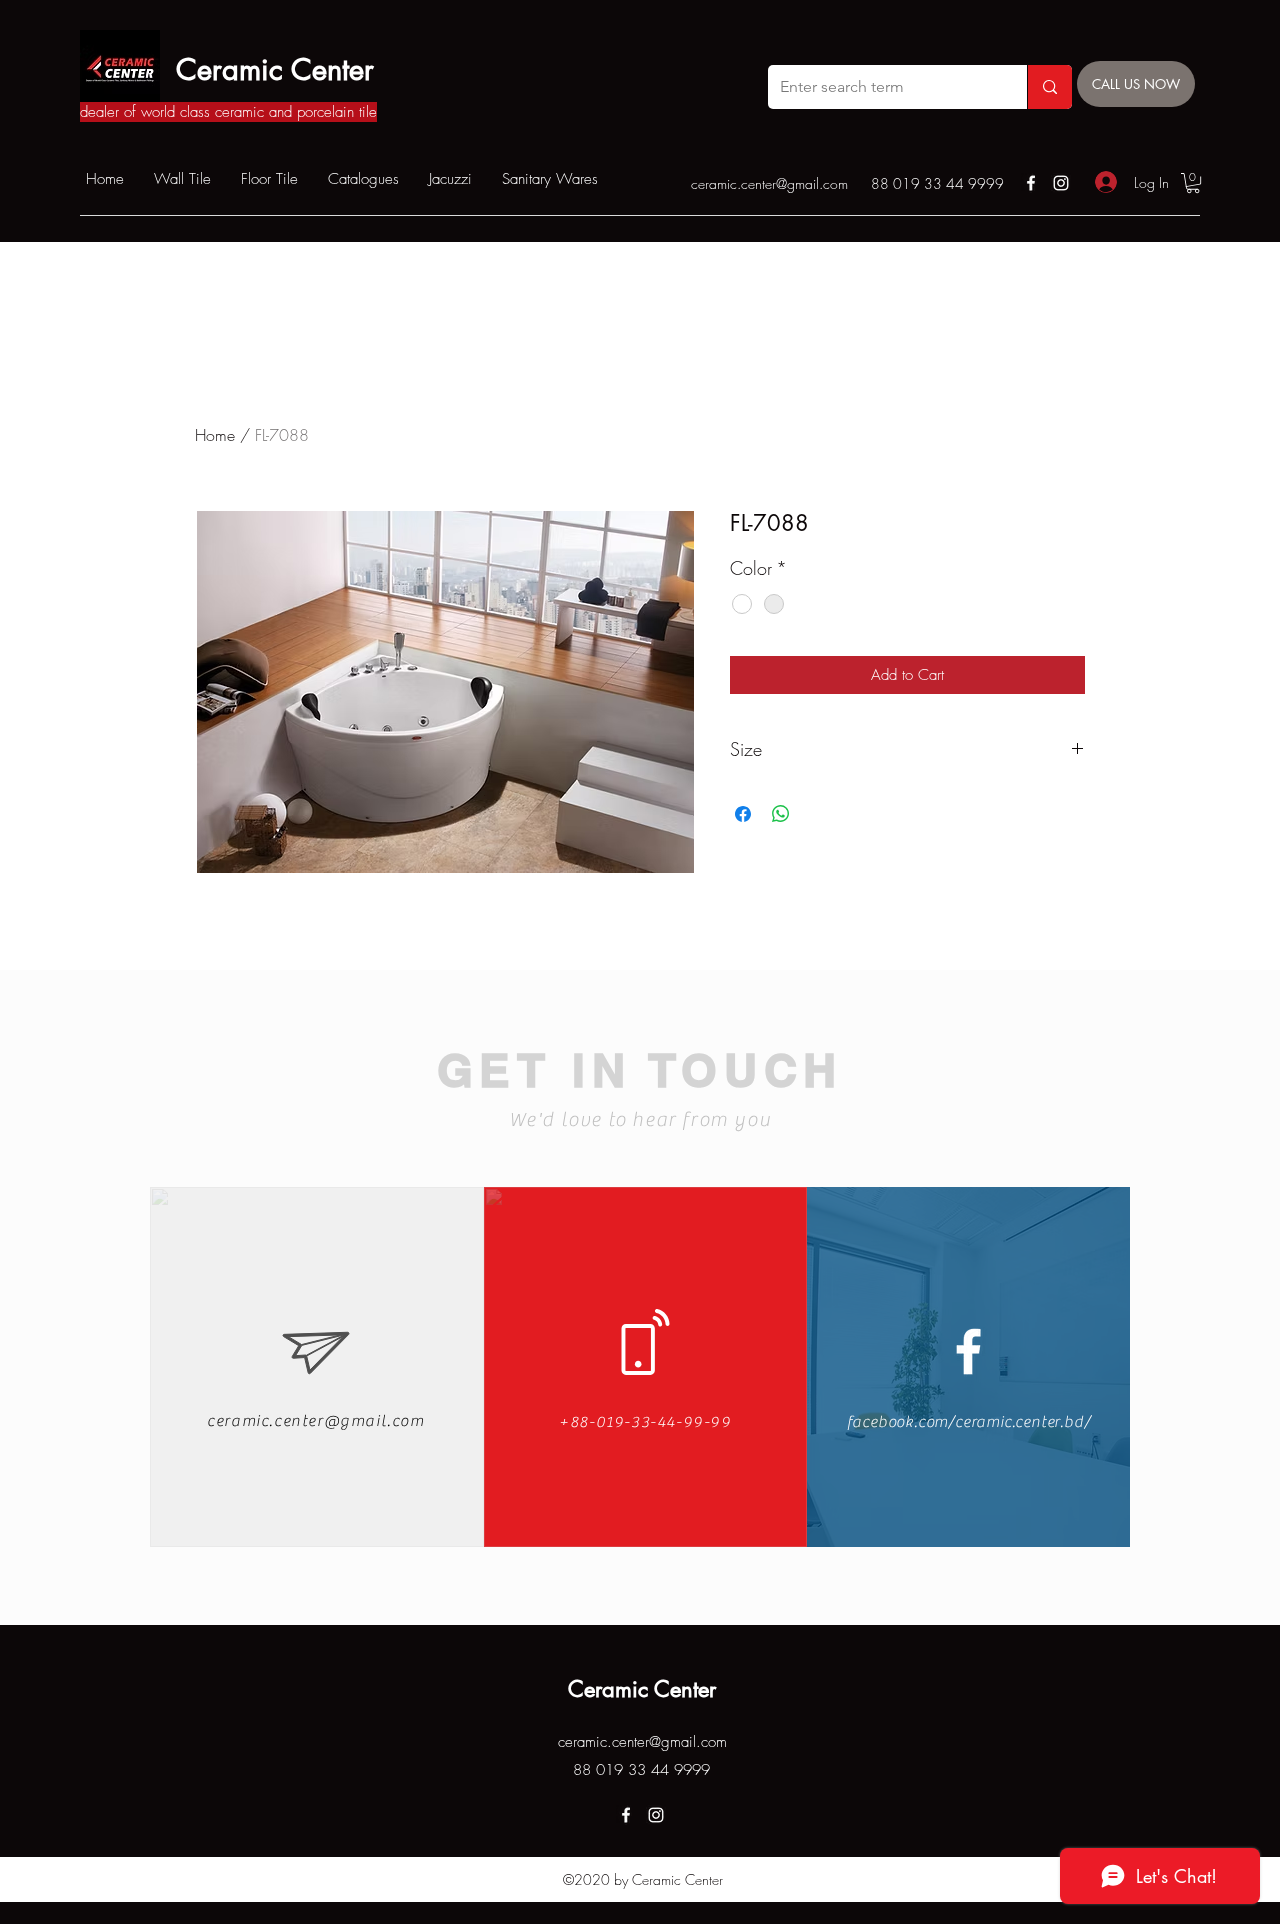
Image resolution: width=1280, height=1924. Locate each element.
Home (215, 435)
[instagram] (1061, 183)
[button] (1193, 183)
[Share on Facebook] (743, 814)
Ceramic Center (275, 69)
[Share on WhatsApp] (781, 814)
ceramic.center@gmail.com (769, 183)
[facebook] (1031, 183)
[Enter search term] (1049, 87)
